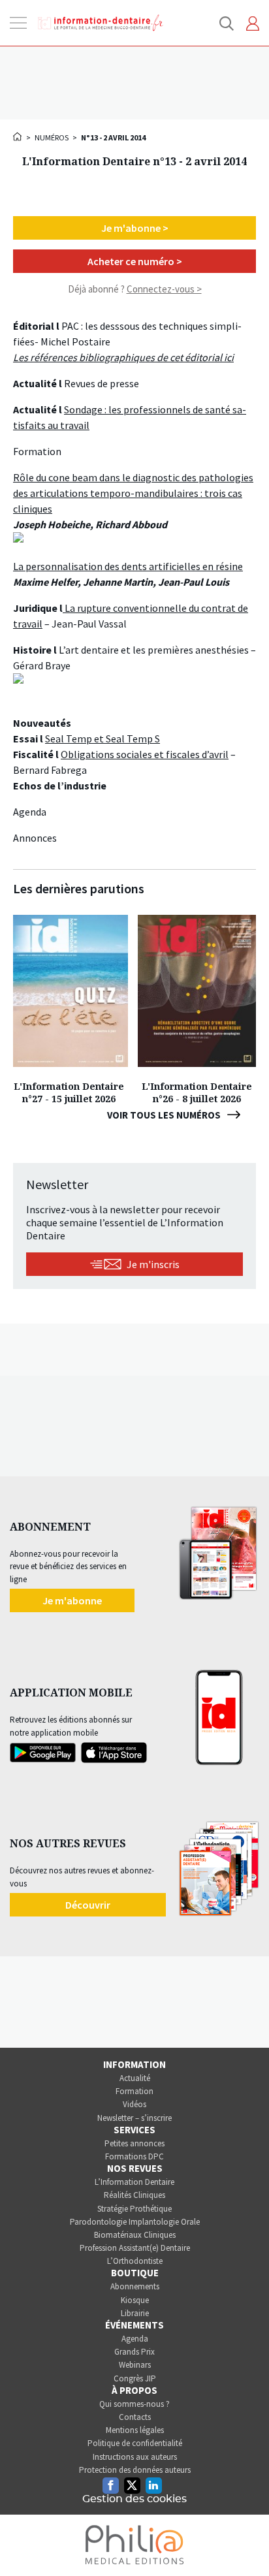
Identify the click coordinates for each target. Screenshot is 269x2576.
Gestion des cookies (134, 2499)
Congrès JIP (135, 2378)
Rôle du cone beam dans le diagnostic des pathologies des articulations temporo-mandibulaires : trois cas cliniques (133, 493)
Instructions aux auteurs (135, 2457)
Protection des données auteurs (135, 2470)
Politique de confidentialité (135, 2443)
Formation (134, 2091)
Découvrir (88, 1905)
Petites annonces (134, 2143)
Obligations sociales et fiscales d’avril (145, 754)
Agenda (135, 2339)
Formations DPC (134, 2156)
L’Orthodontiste (135, 2261)
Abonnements (135, 2286)
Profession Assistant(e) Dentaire (135, 2248)
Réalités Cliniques (134, 2195)
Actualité (135, 2078)
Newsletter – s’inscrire (134, 2118)
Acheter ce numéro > (135, 261)
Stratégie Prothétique (134, 2209)
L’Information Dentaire (134, 2182)
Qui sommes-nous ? (134, 2404)
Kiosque (135, 2300)
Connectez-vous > (164, 289)
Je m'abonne (72, 1600)
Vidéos (134, 2104)
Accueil (18, 136)
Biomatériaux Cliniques (135, 2235)
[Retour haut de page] (245, 2542)
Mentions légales (135, 2430)
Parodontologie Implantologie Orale (135, 2222)
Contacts (135, 2417)
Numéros (52, 137)
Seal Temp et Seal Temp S (103, 739)
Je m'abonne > (135, 228)
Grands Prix (134, 2352)
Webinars (135, 2365)
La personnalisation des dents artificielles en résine (128, 566)
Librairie (135, 2313)
